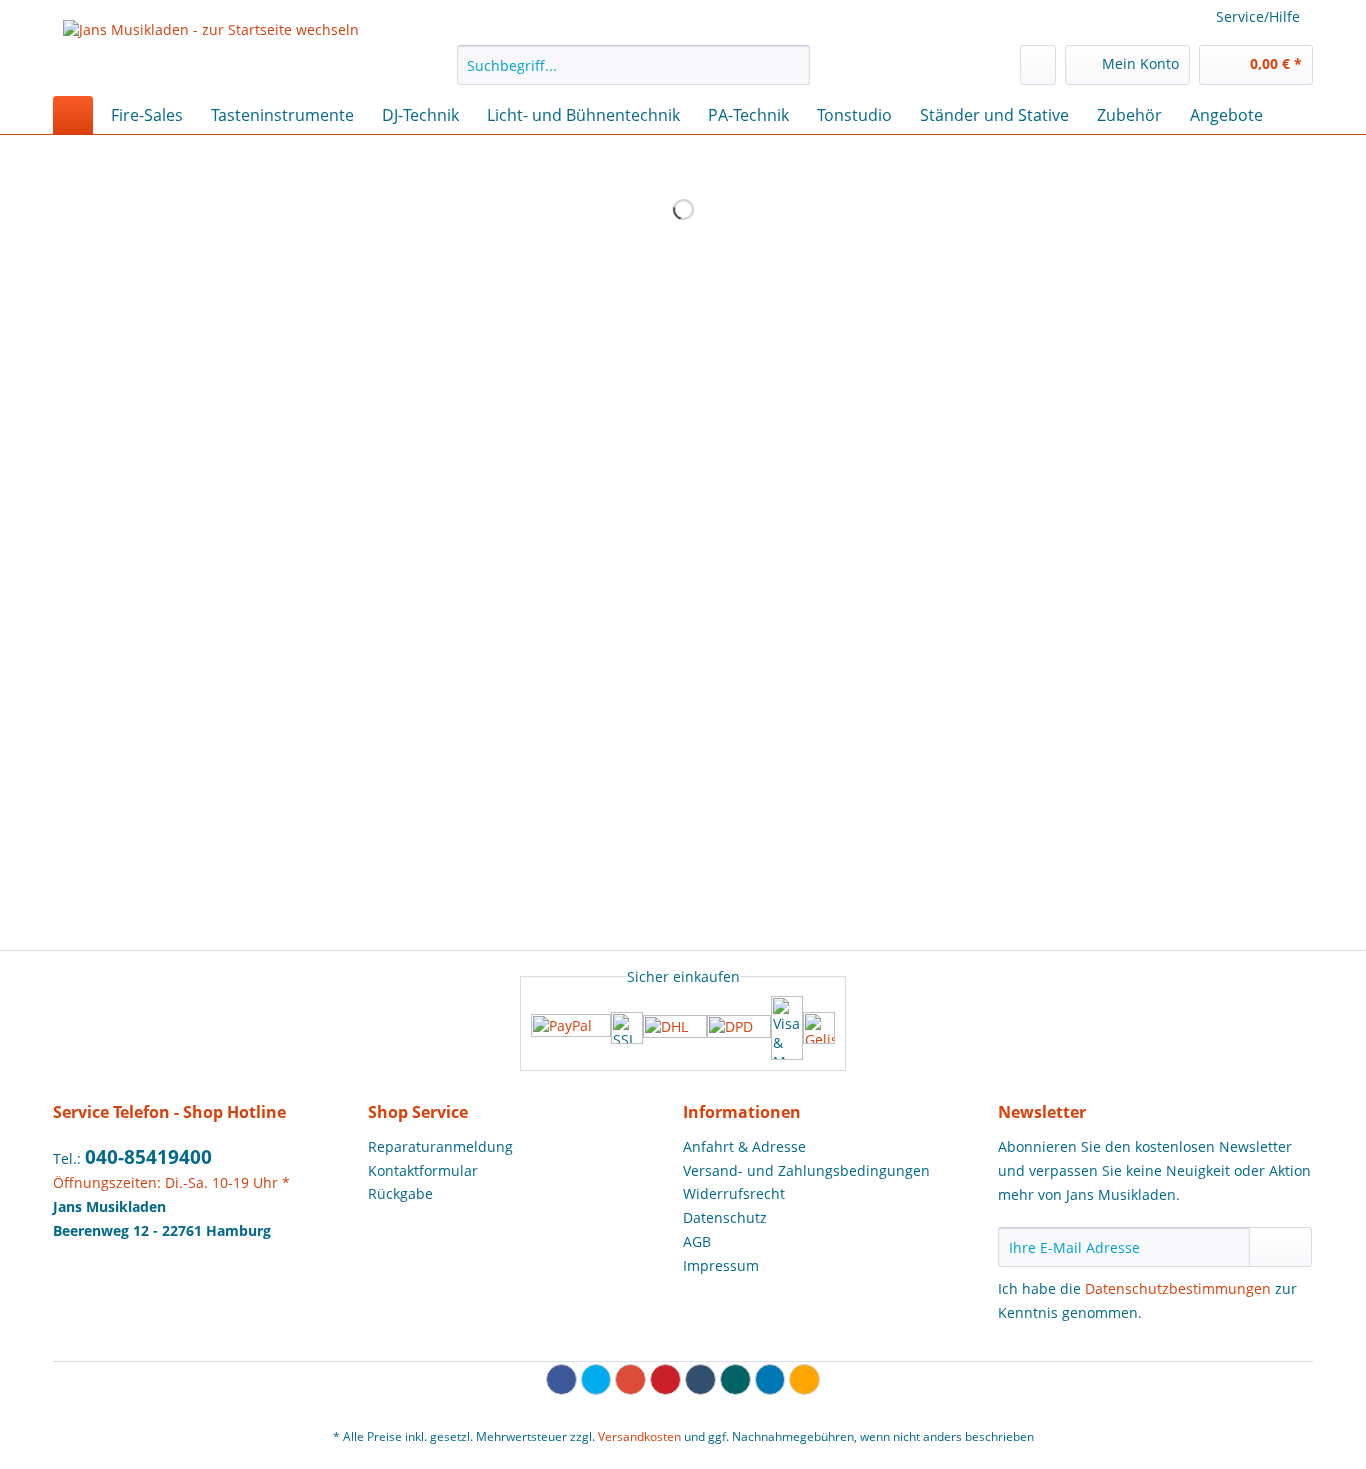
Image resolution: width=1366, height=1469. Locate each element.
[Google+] (630, 1379)
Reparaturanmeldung (440, 1146)
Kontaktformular (423, 1170)
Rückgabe (400, 1193)
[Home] (73, 115)
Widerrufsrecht (734, 1193)
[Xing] (735, 1379)
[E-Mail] (804, 1379)
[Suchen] (791, 65)
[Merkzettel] (1038, 65)
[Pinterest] (665, 1379)
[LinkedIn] (770, 1379)
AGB (697, 1241)
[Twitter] (596, 1379)
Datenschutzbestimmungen (1178, 1288)
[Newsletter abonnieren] (1280, 1247)
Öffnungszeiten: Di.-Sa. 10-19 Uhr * (171, 1182)
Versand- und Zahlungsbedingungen (806, 1170)
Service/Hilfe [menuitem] (1258, 16)
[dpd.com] (739, 1028)
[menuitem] (633, 74)
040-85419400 (148, 1157)
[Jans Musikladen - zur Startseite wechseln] (211, 53)
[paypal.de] (571, 1027)
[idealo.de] (819, 1028)
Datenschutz (725, 1217)
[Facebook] (561, 1379)
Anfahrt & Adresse (744, 1146)
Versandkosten (639, 1436)
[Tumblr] (700, 1379)
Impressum (721, 1265)
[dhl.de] (675, 1028)
